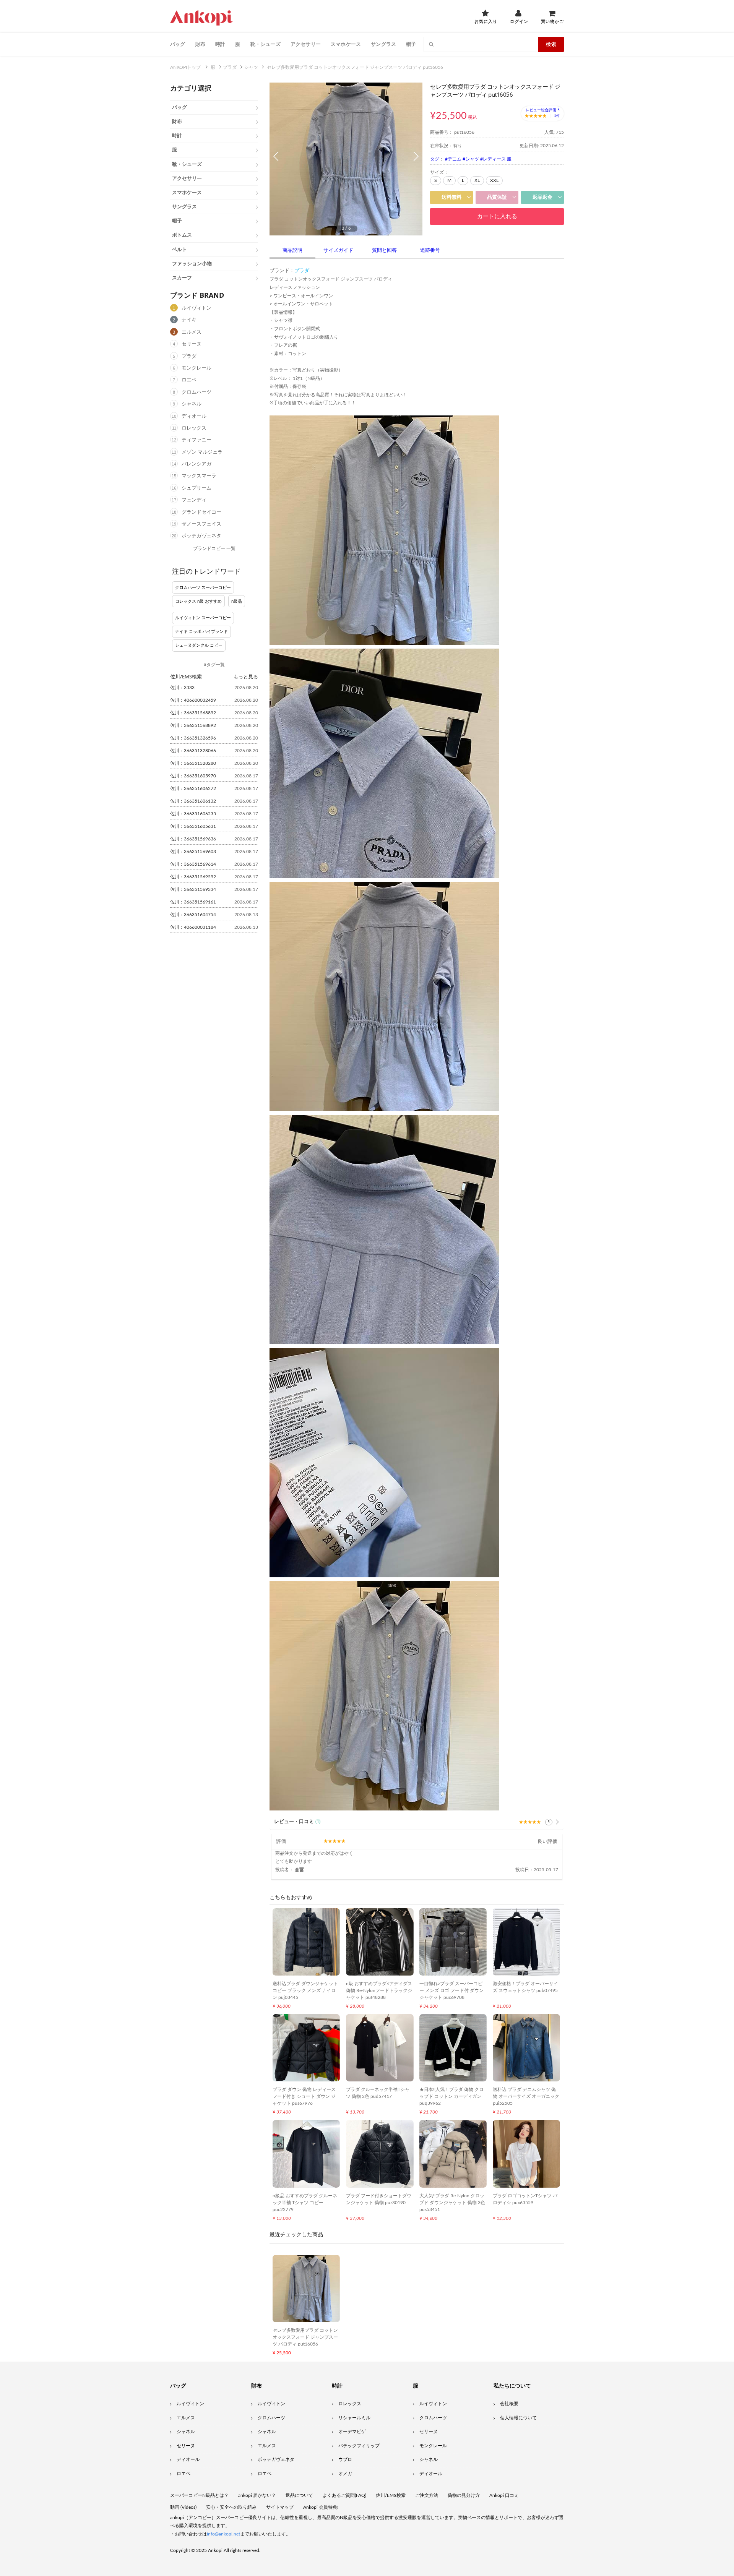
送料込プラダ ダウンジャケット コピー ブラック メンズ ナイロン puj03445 (305, 1990)
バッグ (178, 44)
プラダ (189, 356)
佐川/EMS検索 (391, 2495)
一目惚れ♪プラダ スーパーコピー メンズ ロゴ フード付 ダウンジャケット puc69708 (451, 1990)
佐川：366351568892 (193, 713)
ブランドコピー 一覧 (214, 548)
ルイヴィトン (196, 308)
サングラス (383, 44)
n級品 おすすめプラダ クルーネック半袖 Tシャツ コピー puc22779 (305, 2203)
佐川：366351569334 (193, 889)
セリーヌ (192, 344)
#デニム (453, 159)
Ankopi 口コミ (504, 2495)
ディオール (194, 416)
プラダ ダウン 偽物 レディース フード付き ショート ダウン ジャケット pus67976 (304, 2096)
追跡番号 (430, 251)
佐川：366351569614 (193, 864)
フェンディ (194, 500)
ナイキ (189, 320)
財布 (200, 44)
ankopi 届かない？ (257, 2495)
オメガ (345, 2474)
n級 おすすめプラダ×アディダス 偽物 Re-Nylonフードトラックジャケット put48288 (379, 1990)
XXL (494, 180)
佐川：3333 (182, 688)
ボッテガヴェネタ (201, 536)
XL (477, 180)
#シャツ (471, 159)
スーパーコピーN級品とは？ (199, 2495)
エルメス (192, 332)
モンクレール (196, 368)
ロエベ (189, 380)
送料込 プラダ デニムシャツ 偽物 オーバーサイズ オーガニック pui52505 (526, 2096)
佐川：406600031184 (193, 927)
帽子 (411, 44)
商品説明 (292, 251)
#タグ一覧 (214, 665)
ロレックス (194, 428)
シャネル (192, 404)
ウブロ (345, 2459)
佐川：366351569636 (193, 839)
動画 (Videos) (183, 2507)
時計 (220, 44)
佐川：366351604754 (193, 915)
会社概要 (509, 2404)
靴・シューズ (266, 44)
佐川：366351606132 (193, 801)
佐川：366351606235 (193, 814)
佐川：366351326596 (193, 738)
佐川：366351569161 (193, 902)
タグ (435, 159)
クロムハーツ (196, 392)
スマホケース (346, 44)
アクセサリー (306, 44)
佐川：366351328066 (193, 751)
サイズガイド (338, 251)
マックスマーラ (199, 476)
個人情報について (518, 2418)
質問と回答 (384, 251)
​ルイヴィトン (433, 2404)
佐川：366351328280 (193, 763)
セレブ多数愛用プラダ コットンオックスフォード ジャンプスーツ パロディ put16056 (305, 2337)
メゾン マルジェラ (202, 452)
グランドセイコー (201, 512)
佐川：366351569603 (193, 852)
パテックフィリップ (359, 2446)
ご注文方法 (427, 2495)
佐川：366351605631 (193, 826)
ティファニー (196, 440)
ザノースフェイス (201, 524)
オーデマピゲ (352, 2432)
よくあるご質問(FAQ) (344, 2495)
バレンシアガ (196, 464)
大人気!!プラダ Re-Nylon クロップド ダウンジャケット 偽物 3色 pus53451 (452, 2203)
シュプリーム (196, 488)
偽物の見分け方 (464, 2495)
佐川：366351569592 (193, 877)
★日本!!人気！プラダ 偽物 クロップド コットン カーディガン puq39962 (451, 2096)
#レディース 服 (496, 159)
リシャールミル (354, 2418)
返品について (299, 2495)
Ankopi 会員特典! (321, 2507)
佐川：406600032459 (193, 700)
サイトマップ (280, 2507)
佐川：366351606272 (193, 788)
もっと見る (246, 676)
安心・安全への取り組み (231, 2507)
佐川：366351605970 (193, 776)
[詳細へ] (557, 1822)
